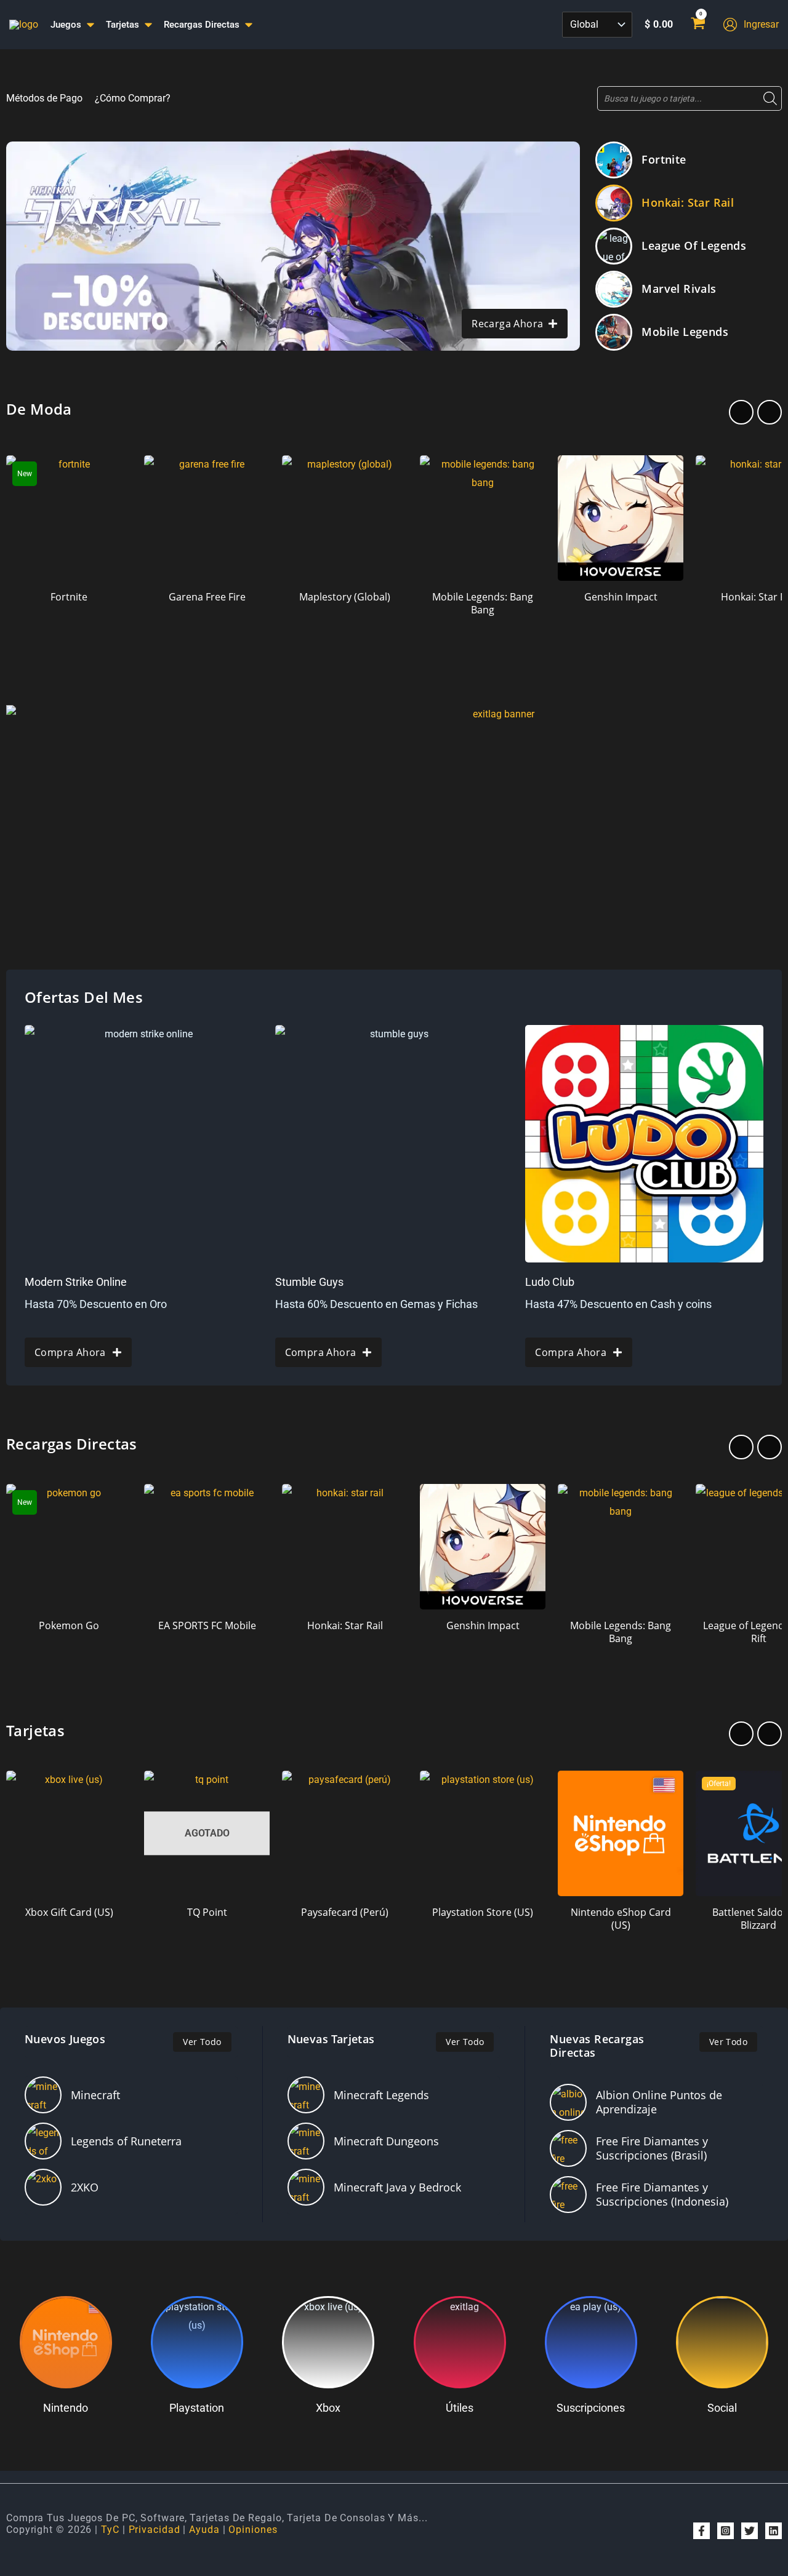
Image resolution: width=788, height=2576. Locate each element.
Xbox (328, 2408)
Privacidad (155, 2530)
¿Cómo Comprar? (133, 98)
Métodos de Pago (44, 98)
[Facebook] (702, 2531)
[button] (741, 412)
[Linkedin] (774, 2531)
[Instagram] (726, 2531)
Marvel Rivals (679, 289)
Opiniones (253, 2530)
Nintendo (66, 2408)
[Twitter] (750, 2531)
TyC (110, 2530)
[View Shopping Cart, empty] (698, 25)
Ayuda (204, 2530)
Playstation (197, 2408)
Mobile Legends (685, 332)
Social (722, 2408)
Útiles (460, 2408)
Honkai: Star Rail (688, 202)
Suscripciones (591, 2408)
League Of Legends (694, 245)
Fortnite (664, 159)
